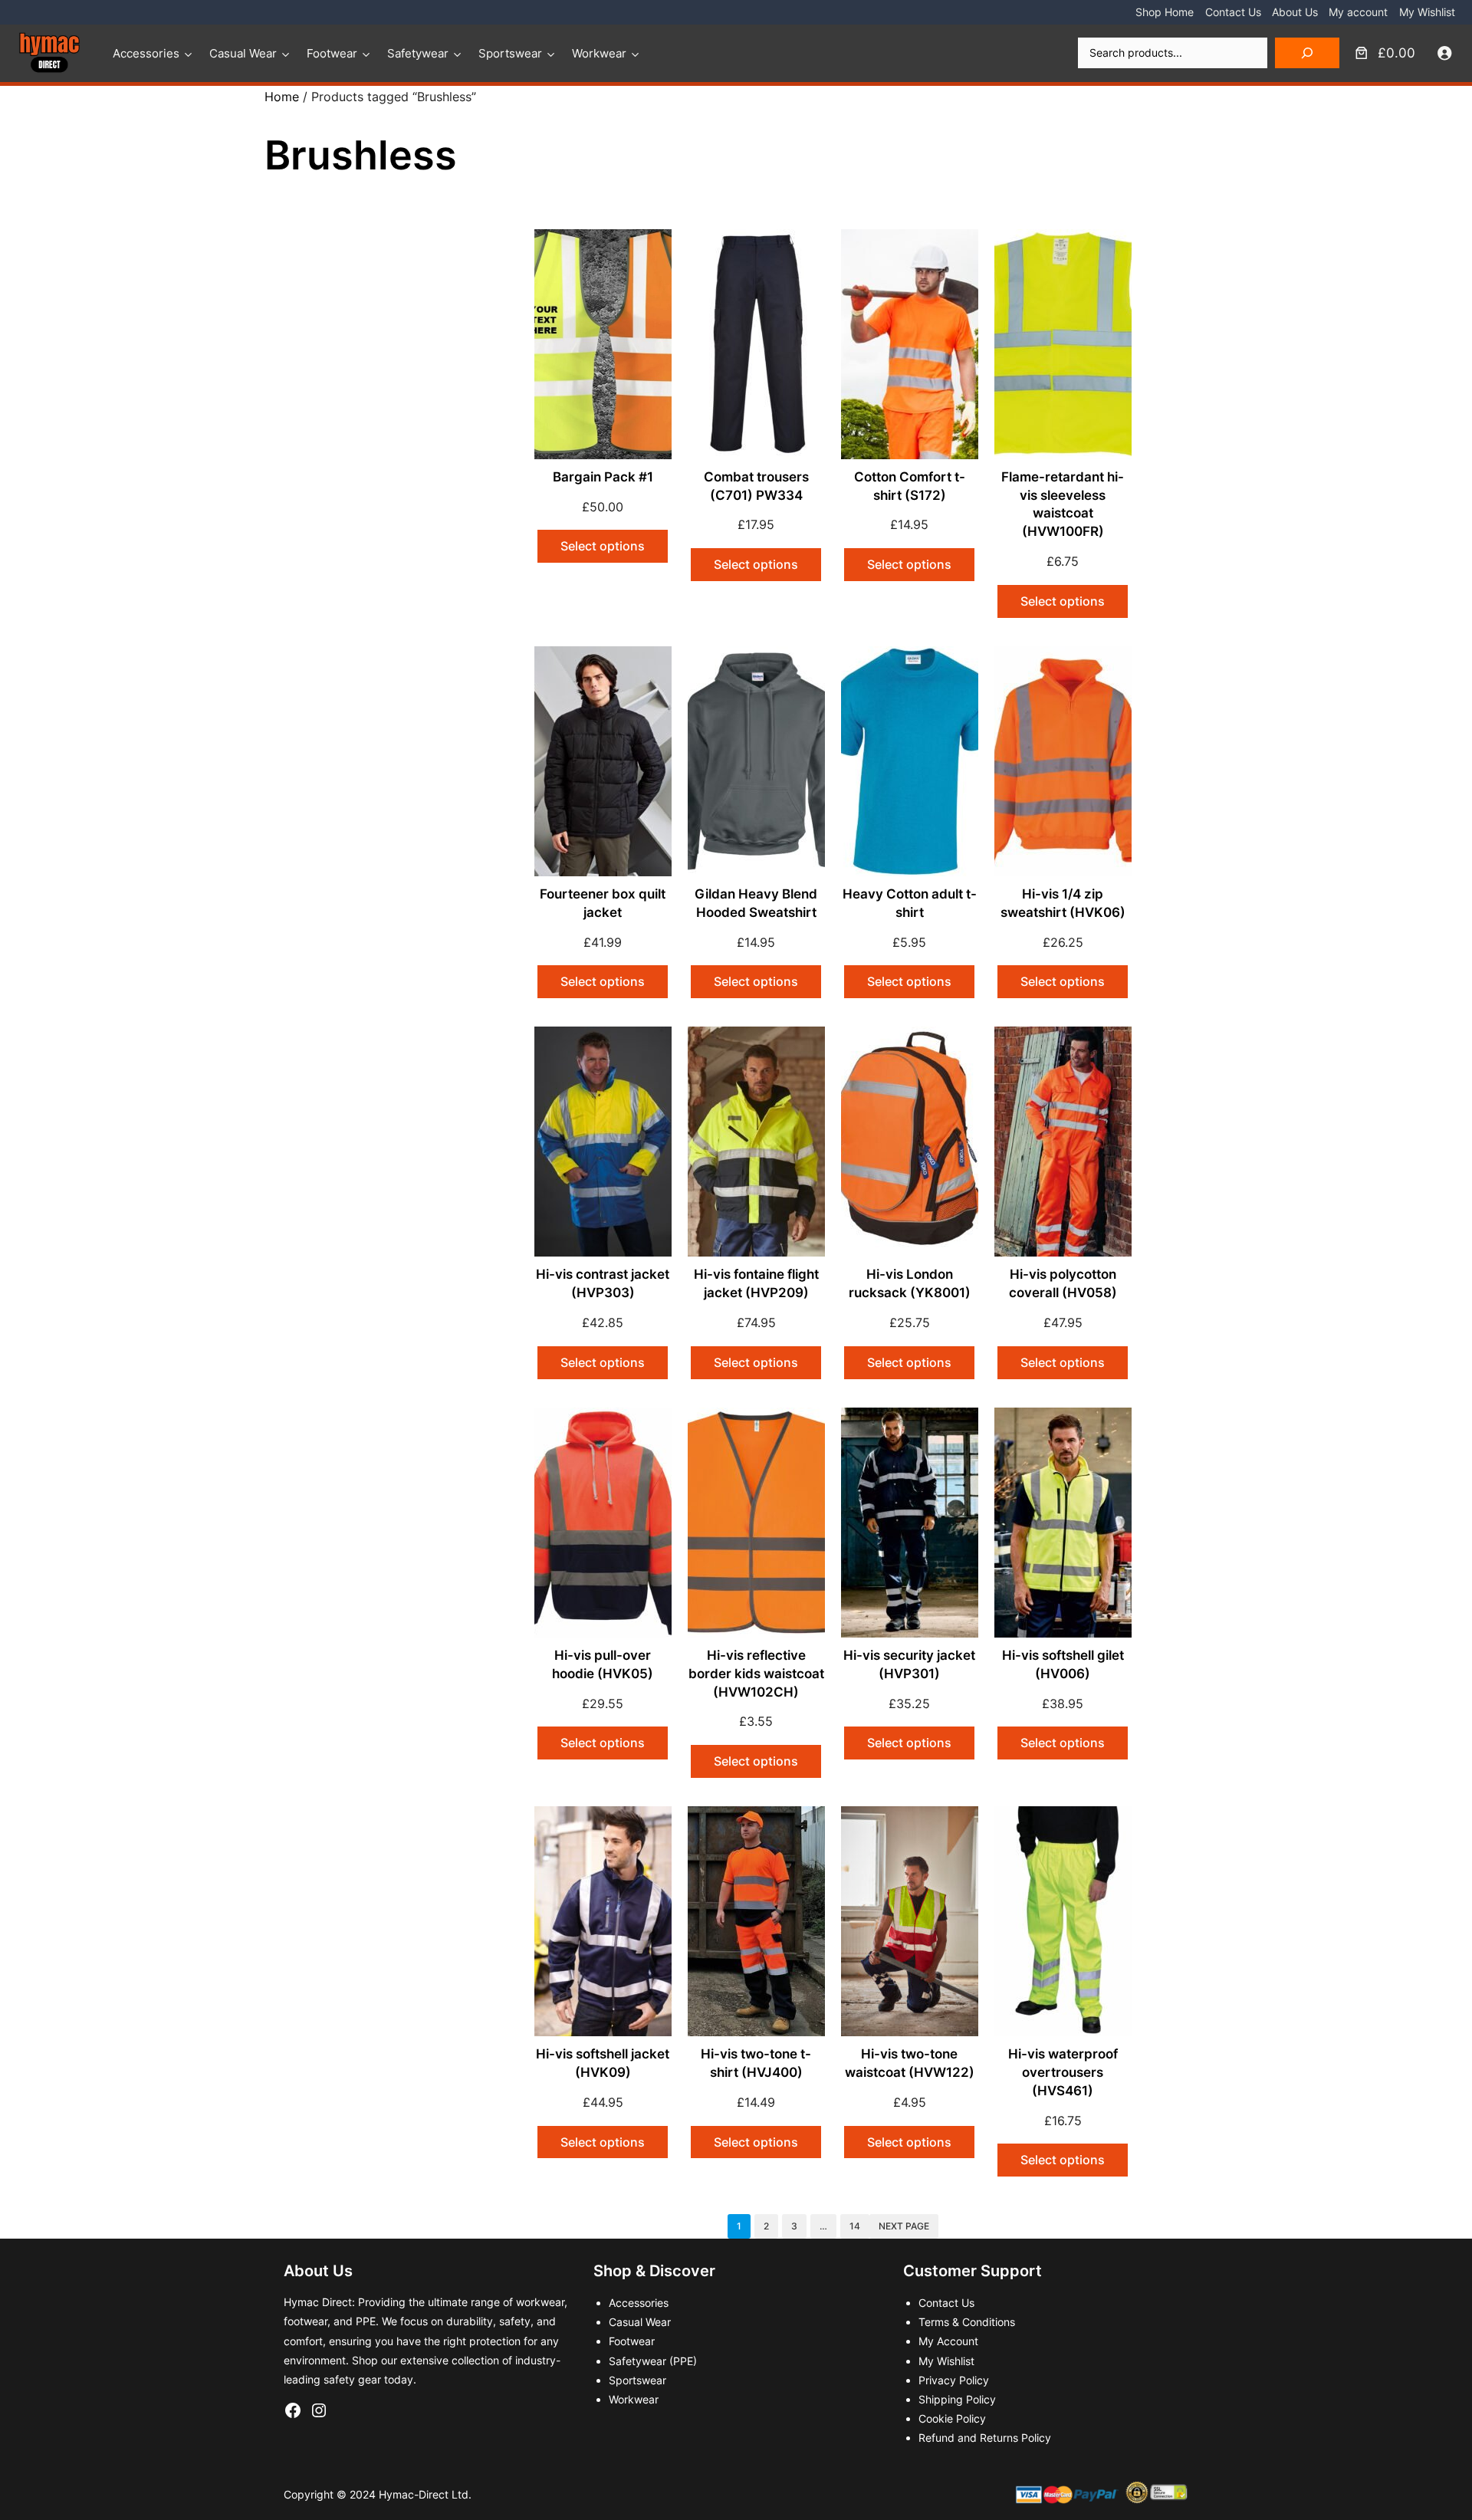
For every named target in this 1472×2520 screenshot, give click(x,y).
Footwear (332, 53)
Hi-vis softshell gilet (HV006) (1063, 1664)
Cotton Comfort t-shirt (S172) (910, 486)
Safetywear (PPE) (653, 2361)
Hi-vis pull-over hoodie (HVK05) (603, 1664)
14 (855, 2226)
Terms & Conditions (967, 2322)
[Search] (1307, 53)
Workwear (599, 53)
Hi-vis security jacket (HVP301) (909, 1664)
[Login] (1445, 53)
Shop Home (1165, 12)
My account (1358, 12)
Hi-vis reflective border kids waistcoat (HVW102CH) (756, 1674)
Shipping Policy (957, 2399)
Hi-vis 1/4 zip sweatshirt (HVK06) (1063, 903)
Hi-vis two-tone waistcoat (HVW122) (910, 2063)
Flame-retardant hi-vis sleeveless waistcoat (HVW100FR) (1063, 504)
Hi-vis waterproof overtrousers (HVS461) (1063, 2072)
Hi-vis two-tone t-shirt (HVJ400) (756, 2063)
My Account (948, 2341)
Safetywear (418, 53)
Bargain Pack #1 (603, 477)
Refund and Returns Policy (985, 2438)
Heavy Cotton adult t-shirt (910, 903)
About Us (1295, 12)
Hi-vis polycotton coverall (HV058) (1063, 1283)
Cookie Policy (952, 2418)
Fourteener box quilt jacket (603, 903)
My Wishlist (1427, 12)
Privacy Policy (954, 2380)
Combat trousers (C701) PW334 (756, 486)
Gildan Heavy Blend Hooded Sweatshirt (756, 903)
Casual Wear (243, 53)
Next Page (904, 2226)
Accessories (146, 53)
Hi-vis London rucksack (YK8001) (910, 1283)
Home (282, 97)
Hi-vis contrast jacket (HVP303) (603, 1283)
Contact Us (1233, 12)
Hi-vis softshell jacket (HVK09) (603, 2063)
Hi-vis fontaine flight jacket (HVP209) (756, 1283)
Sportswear (510, 53)
